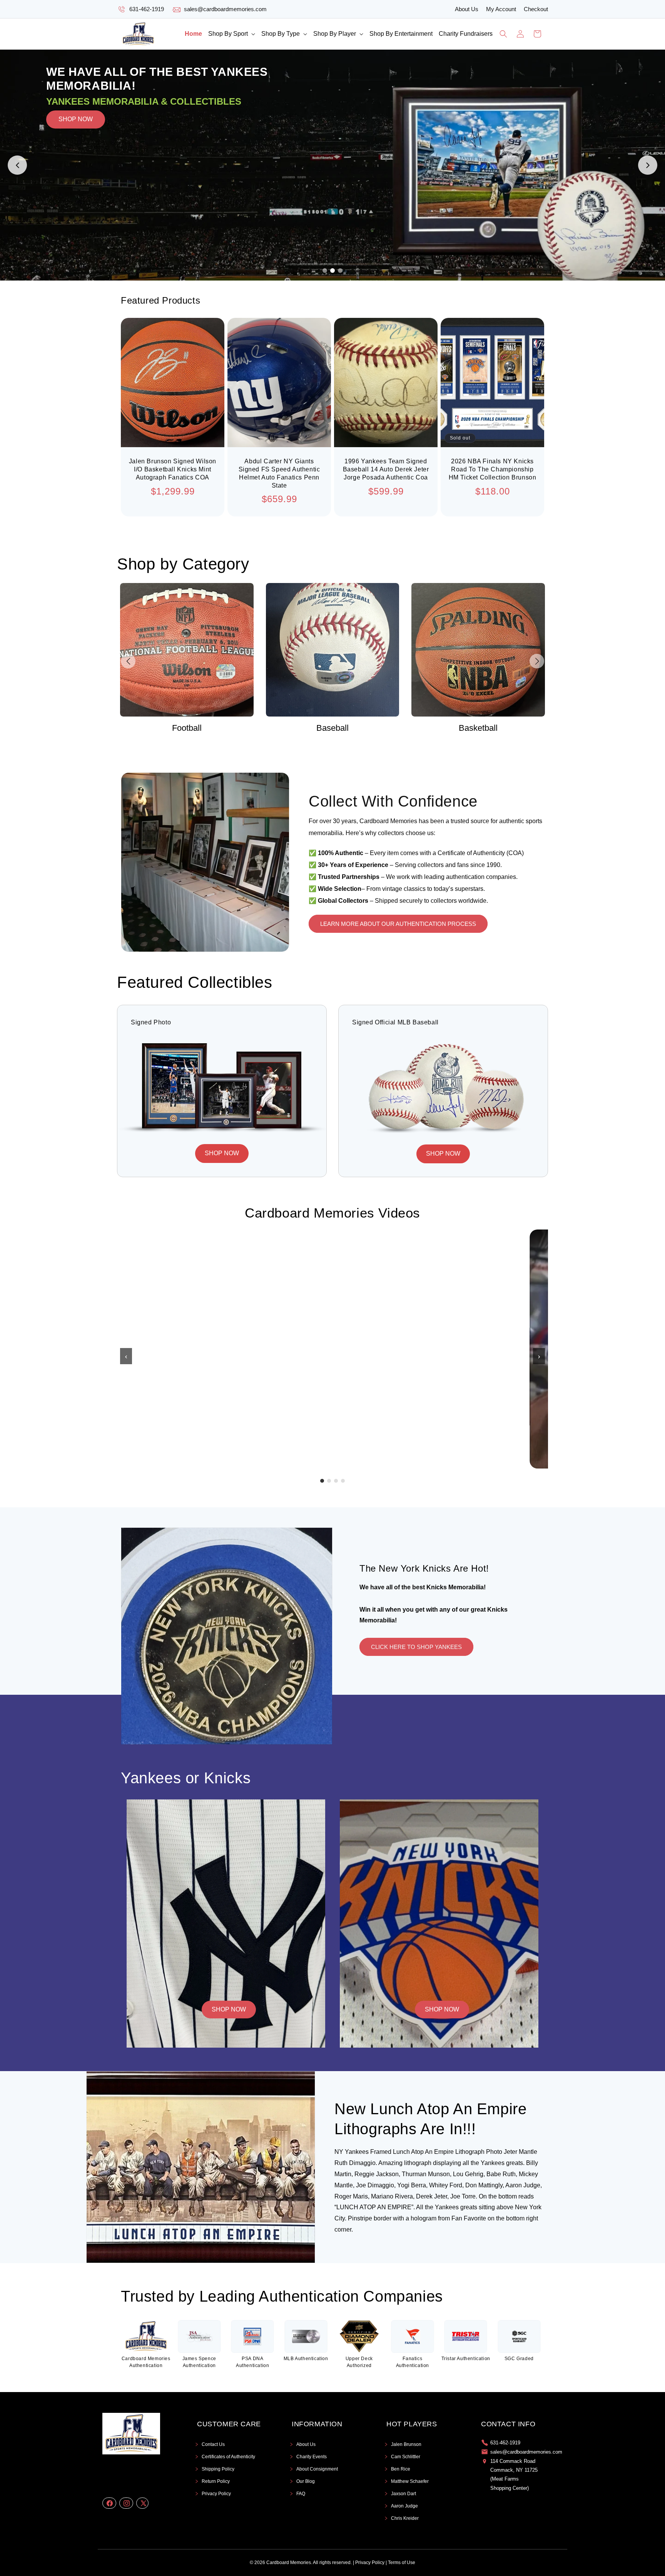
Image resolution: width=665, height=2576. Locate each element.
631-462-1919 (147, 9)
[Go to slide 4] (343, 1481)
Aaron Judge (404, 2506)
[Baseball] (187, 650)
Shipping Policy (218, 2469)
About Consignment (317, 2469)
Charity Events (312, 2457)
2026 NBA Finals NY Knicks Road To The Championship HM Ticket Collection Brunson (493, 469)
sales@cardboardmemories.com (225, 9)
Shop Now (229, 2009)
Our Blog (306, 2481)
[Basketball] (333, 650)
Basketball (332, 728)
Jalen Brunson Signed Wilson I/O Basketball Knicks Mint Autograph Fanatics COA (173, 469)
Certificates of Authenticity (228, 2457)
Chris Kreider (405, 2518)
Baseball (187, 728)
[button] (232, 34)
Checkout (536, 9)
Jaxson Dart (404, 2494)
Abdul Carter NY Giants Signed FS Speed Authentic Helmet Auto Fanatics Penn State (279, 473)
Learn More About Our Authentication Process (398, 924)
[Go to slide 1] (325, 271)
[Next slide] (648, 165)
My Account (501, 9)
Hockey (478, 728)
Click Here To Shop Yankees (416, 1647)
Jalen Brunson (406, 2444)
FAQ (301, 2494)
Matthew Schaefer (410, 2481)
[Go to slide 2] (332, 271)
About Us (467, 9)
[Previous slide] (17, 165)
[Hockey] (478, 650)
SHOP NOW (76, 165)
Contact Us (213, 2444)
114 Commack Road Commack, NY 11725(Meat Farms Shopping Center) (514, 2475)
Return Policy (216, 2481)
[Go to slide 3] (340, 271)
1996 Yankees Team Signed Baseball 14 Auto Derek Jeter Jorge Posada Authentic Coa (386, 469)
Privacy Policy (216, 2494)
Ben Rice (401, 2469)
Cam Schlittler (406, 2457)
